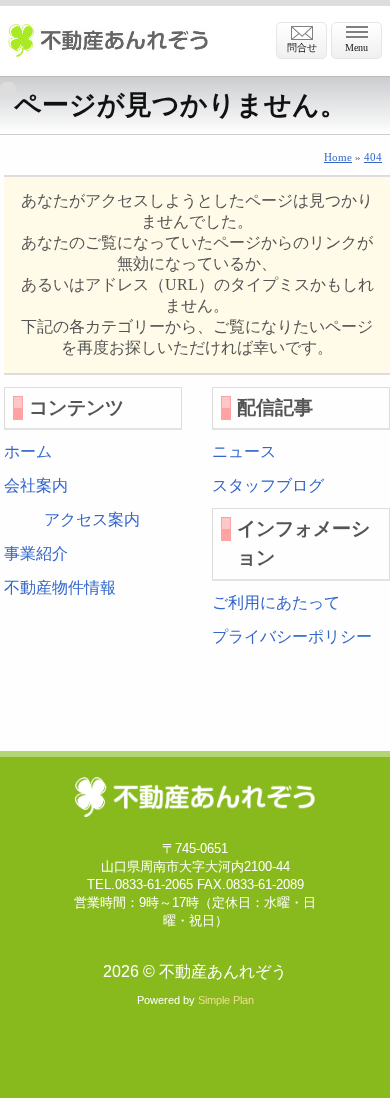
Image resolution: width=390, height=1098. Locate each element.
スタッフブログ (268, 485)
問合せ (302, 47)
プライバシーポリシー (292, 636)
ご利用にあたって (276, 602)
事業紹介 (36, 553)
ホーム (28, 451)
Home (338, 157)
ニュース (244, 451)
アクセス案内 (92, 519)
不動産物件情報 (60, 587)
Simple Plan (226, 1000)
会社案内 (36, 485)
